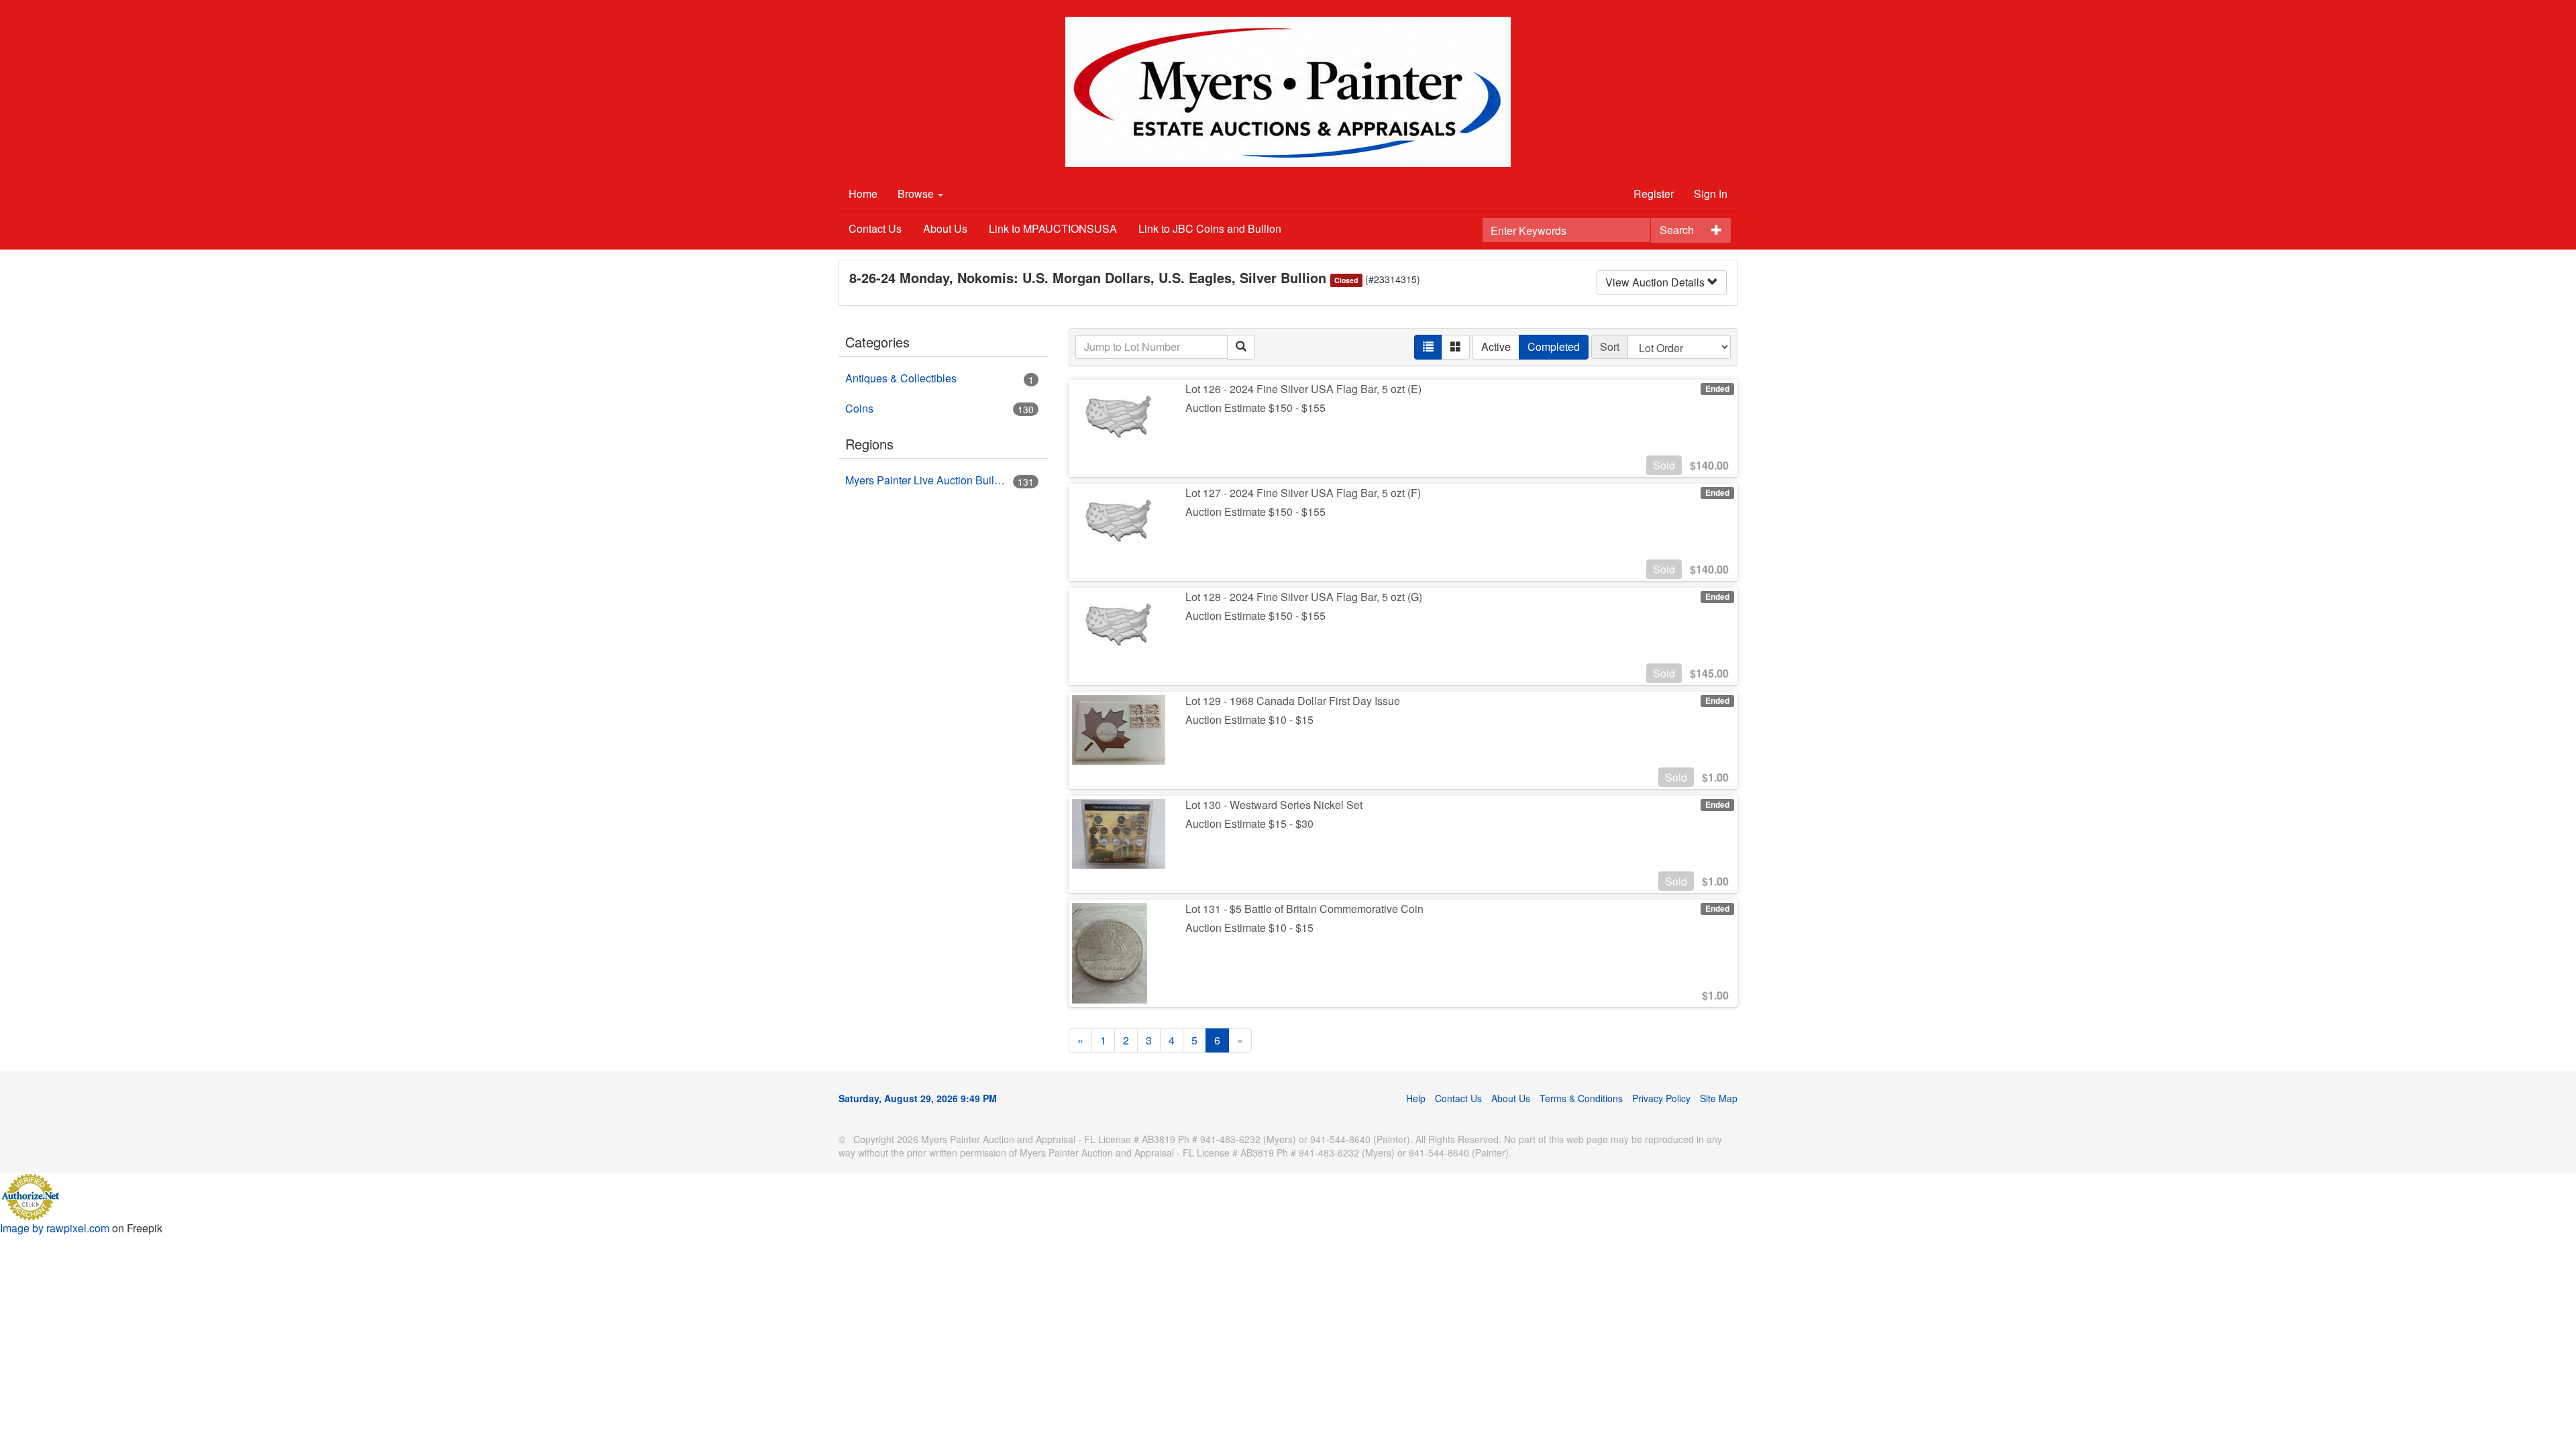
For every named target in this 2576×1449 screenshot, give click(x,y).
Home (863, 194)
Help (1416, 1098)
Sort (1610, 346)
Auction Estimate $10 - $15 (1249, 719)
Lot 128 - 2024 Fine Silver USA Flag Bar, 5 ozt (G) (1304, 597)
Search (1677, 230)
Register (1654, 194)
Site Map (1719, 1098)
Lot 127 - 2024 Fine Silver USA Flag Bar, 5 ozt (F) (1303, 493)
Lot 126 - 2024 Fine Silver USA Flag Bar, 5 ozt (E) (1303, 389)
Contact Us (875, 228)
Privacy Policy (1661, 1098)
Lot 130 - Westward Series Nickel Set (1274, 805)
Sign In (1711, 194)
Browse (917, 194)
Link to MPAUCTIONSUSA (1053, 228)
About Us (945, 228)
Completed (1554, 346)
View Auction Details (1656, 282)
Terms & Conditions (1581, 1098)
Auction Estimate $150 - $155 (1255, 408)
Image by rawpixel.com (55, 1228)
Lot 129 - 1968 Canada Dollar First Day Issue (1293, 701)
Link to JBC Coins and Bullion (1210, 228)
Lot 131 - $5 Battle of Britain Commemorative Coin (1304, 909)
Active (1496, 346)
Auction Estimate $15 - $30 (1249, 823)
